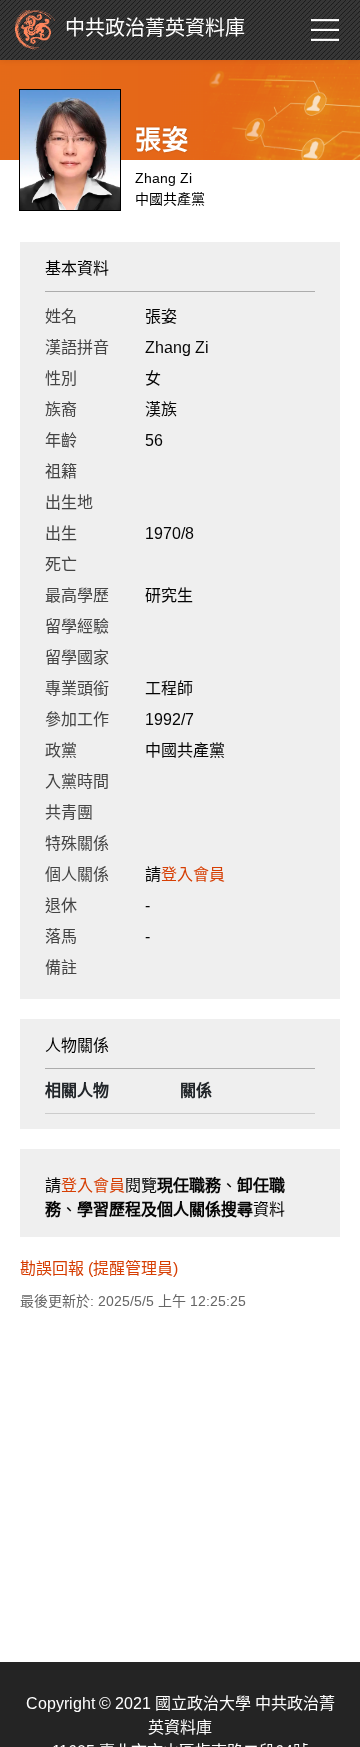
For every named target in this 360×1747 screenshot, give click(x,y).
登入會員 (193, 874)
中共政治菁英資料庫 (155, 28)
